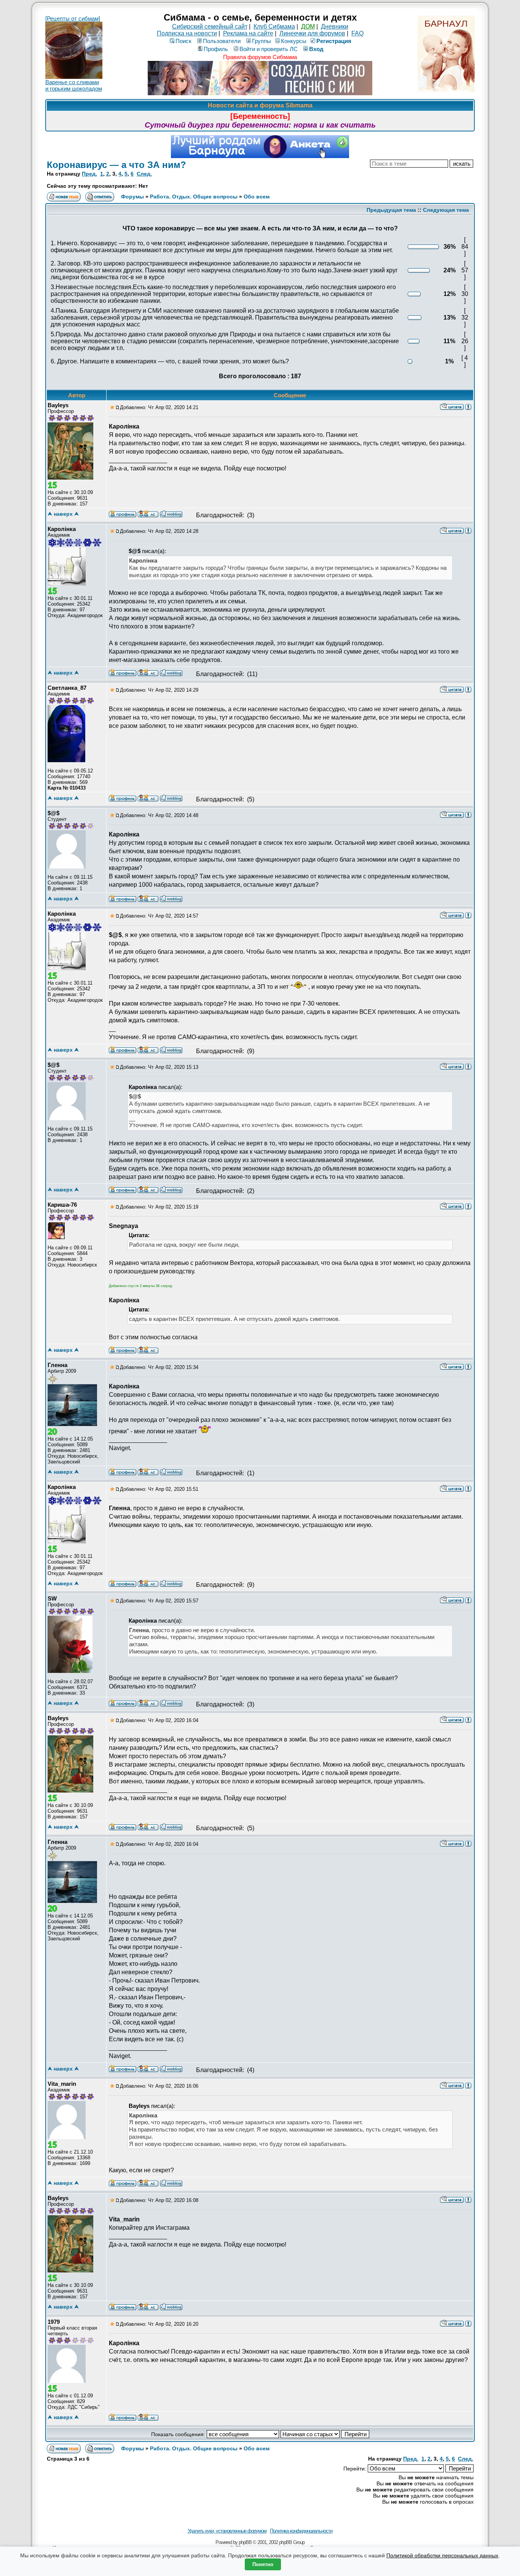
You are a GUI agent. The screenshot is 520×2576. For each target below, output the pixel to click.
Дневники (335, 26)
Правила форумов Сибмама (260, 57)
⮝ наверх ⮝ (63, 514)
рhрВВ (245, 2542)
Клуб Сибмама (274, 26)
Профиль (216, 49)
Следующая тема (446, 210)
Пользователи (222, 41)
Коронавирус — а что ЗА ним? (116, 165)
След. (144, 174)
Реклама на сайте (248, 33)
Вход (316, 49)
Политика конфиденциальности (301, 2531)
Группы (262, 41)
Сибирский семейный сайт (210, 26)
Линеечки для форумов (312, 33)
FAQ (357, 33)
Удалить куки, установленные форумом (227, 2531)
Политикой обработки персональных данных (442, 2555)
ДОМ (308, 26)
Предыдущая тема (391, 210)
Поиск (183, 41)
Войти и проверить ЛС (269, 49)
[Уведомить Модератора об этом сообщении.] (468, 406)
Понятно (263, 2564)
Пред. (89, 174)
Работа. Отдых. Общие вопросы (194, 197)
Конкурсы (294, 41)
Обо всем (257, 197)
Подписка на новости (187, 33)
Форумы (132, 197)
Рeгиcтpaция (334, 41)
